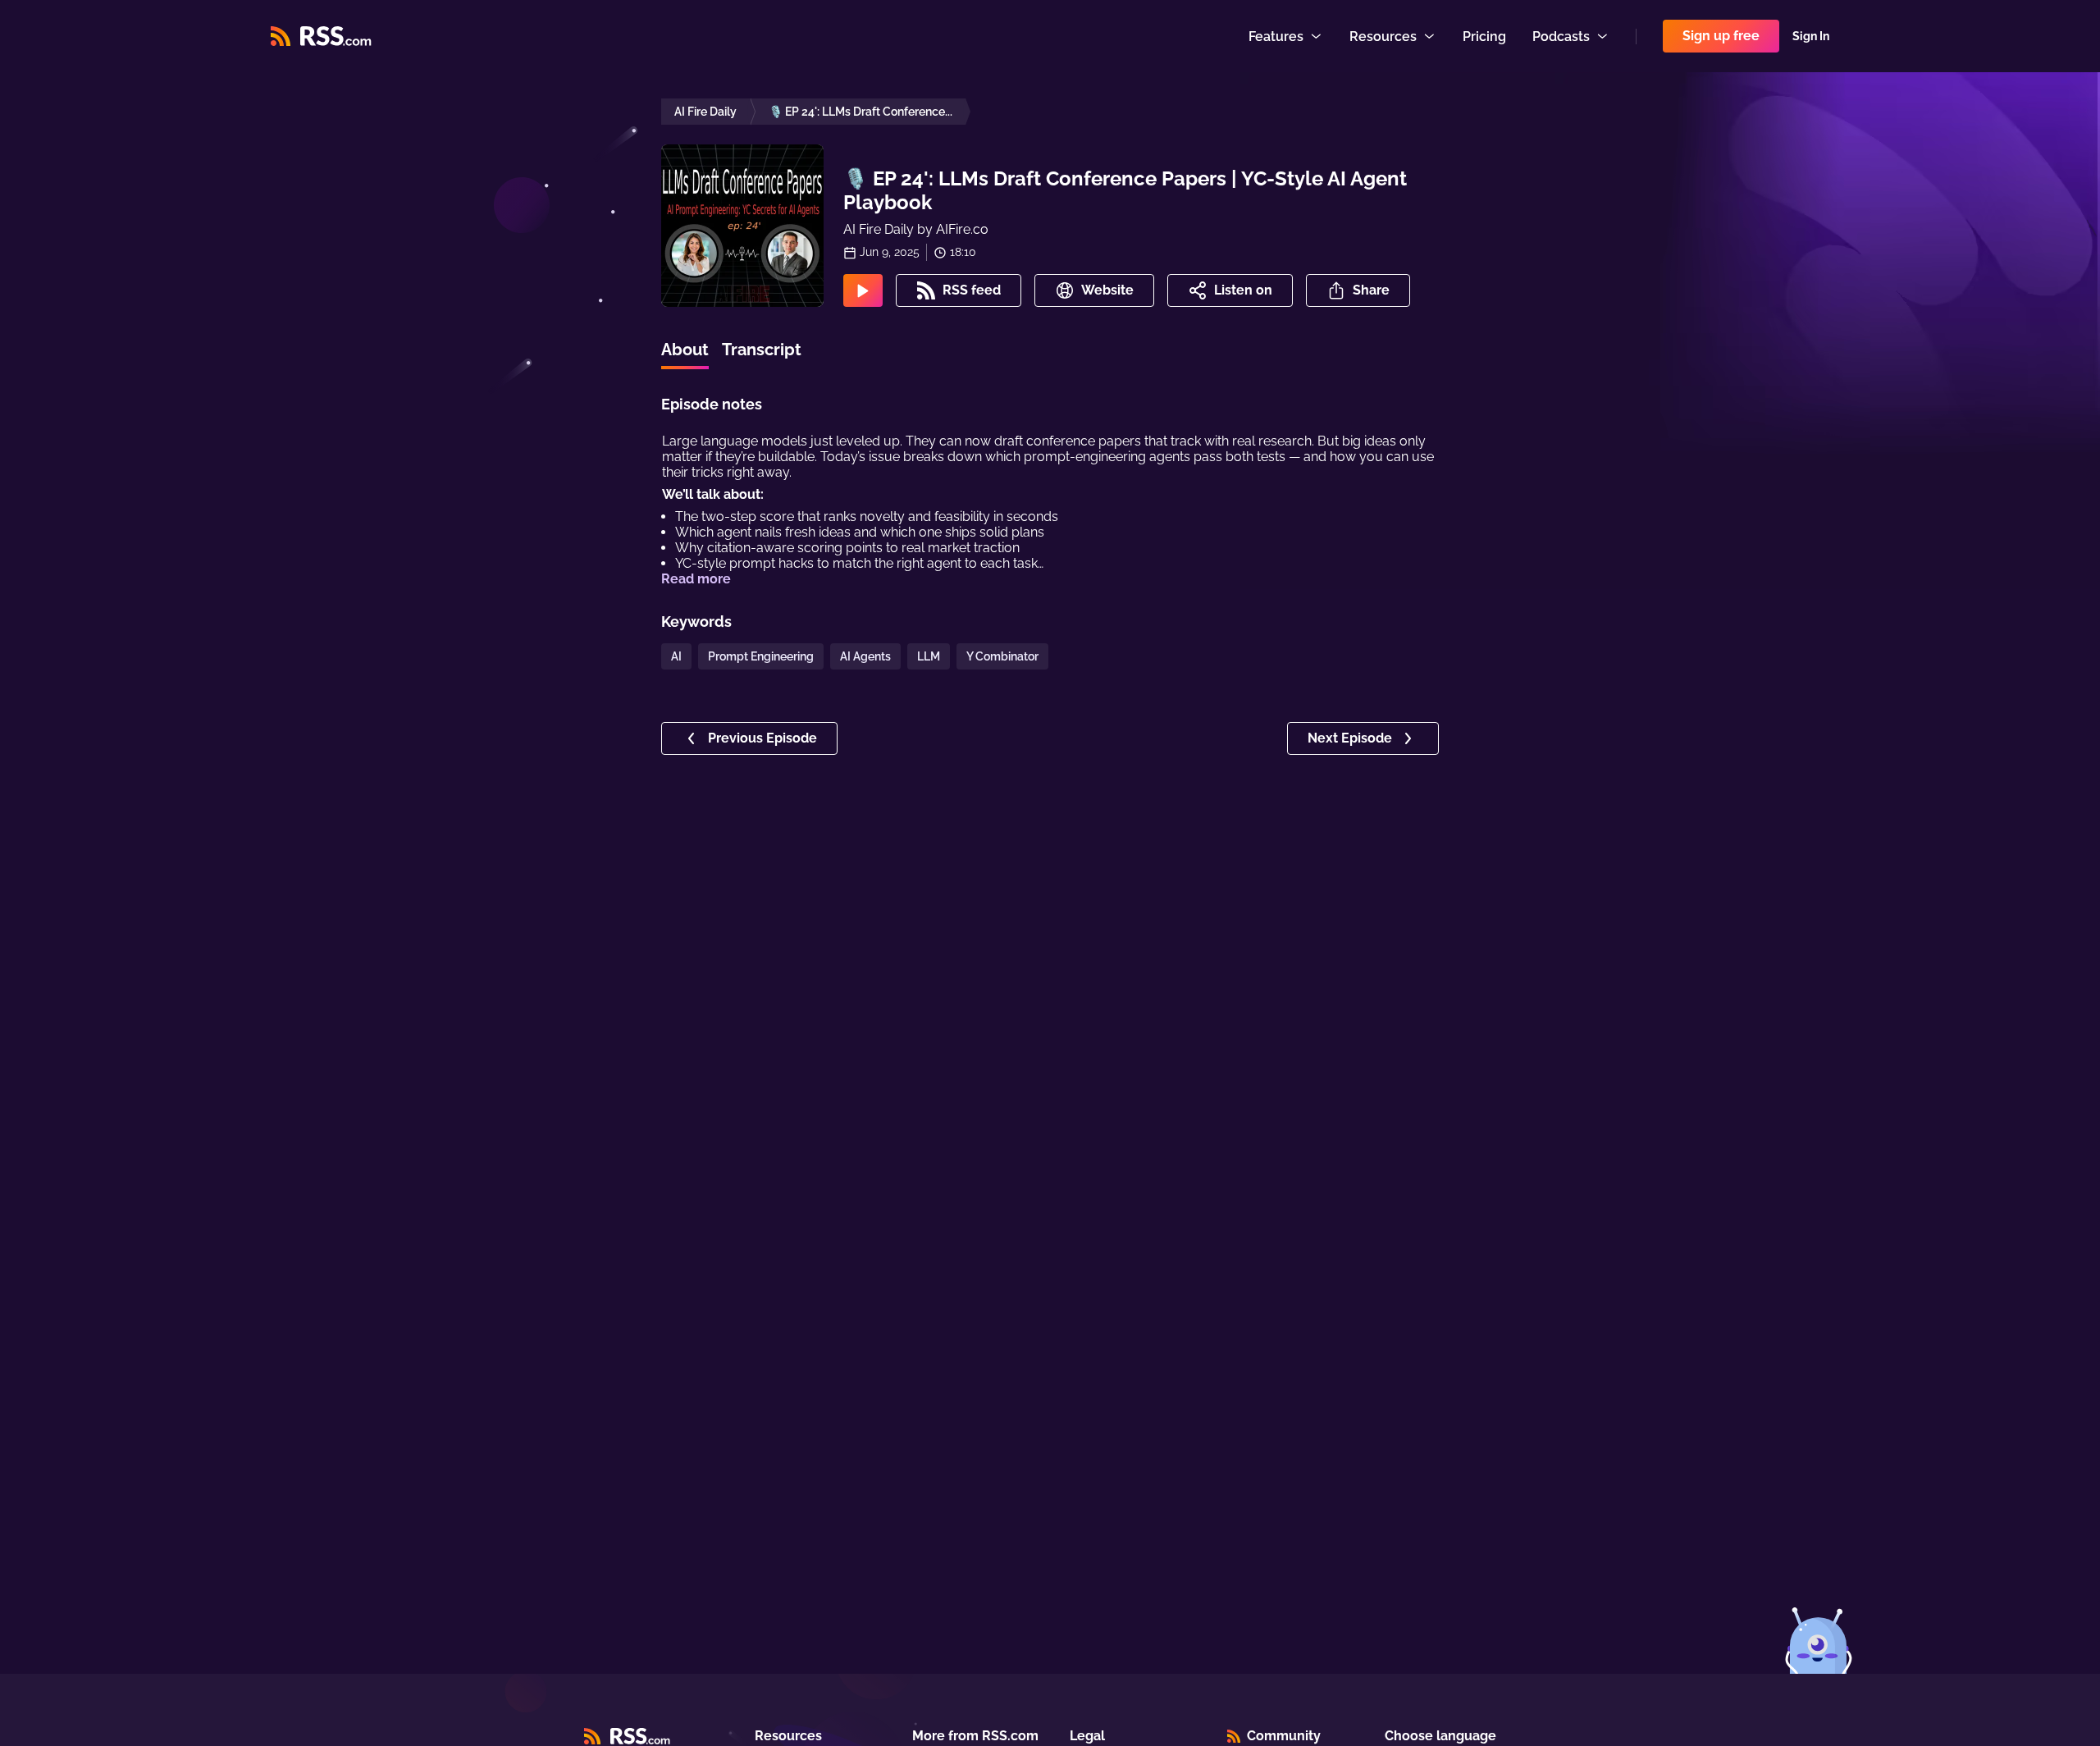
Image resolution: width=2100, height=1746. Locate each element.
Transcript (762, 350)
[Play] (863, 290)
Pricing (1484, 37)
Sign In (1811, 36)
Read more (696, 579)
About (685, 350)
